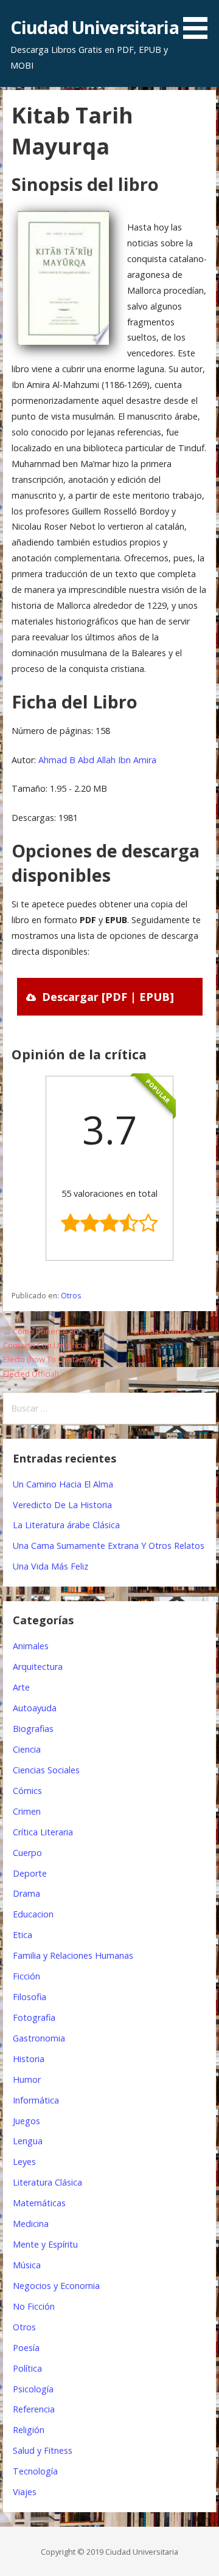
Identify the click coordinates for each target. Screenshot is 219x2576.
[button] (200, 22)
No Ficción (34, 2306)
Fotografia (34, 2017)
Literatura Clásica (47, 2182)
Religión (29, 2430)
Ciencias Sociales (46, 1770)
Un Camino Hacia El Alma (63, 1484)
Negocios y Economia (56, 2286)
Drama (26, 1893)
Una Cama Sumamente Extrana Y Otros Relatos (109, 1546)
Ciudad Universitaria (95, 27)
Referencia (34, 2409)
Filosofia (30, 1997)
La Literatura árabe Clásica (66, 1525)
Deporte (30, 1873)
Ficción (26, 1976)
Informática (36, 2100)
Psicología (33, 2389)
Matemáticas (39, 2203)
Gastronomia (39, 2038)
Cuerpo (27, 1853)
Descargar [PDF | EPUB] (108, 997)
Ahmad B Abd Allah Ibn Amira (97, 760)
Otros (71, 1296)
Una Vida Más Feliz (50, 1566)
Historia (29, 2059)
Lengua (28, 2141)
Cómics (27, 1791)
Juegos (26, 2121)
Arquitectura (38, 1667)
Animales (31, 1646)
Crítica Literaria (43, 1832)
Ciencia (27, 1749)
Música (27, 2265)
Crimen (27, 1811)
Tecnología (35, 2471)
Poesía (26, 2348)
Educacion (33, 1914)
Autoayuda (35, 1708)
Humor (27, 2079)
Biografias (33, 1729)
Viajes (25, 2492)
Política (27, 2368)
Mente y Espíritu (45, 2244)
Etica (23, 1935)
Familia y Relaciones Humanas (73, 1955)
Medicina (31, 2224)
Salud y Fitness (43, 2450)
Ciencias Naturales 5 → (174, 1331)
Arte (21, 1687)
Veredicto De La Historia (62, 1505)
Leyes (24, 2162)
